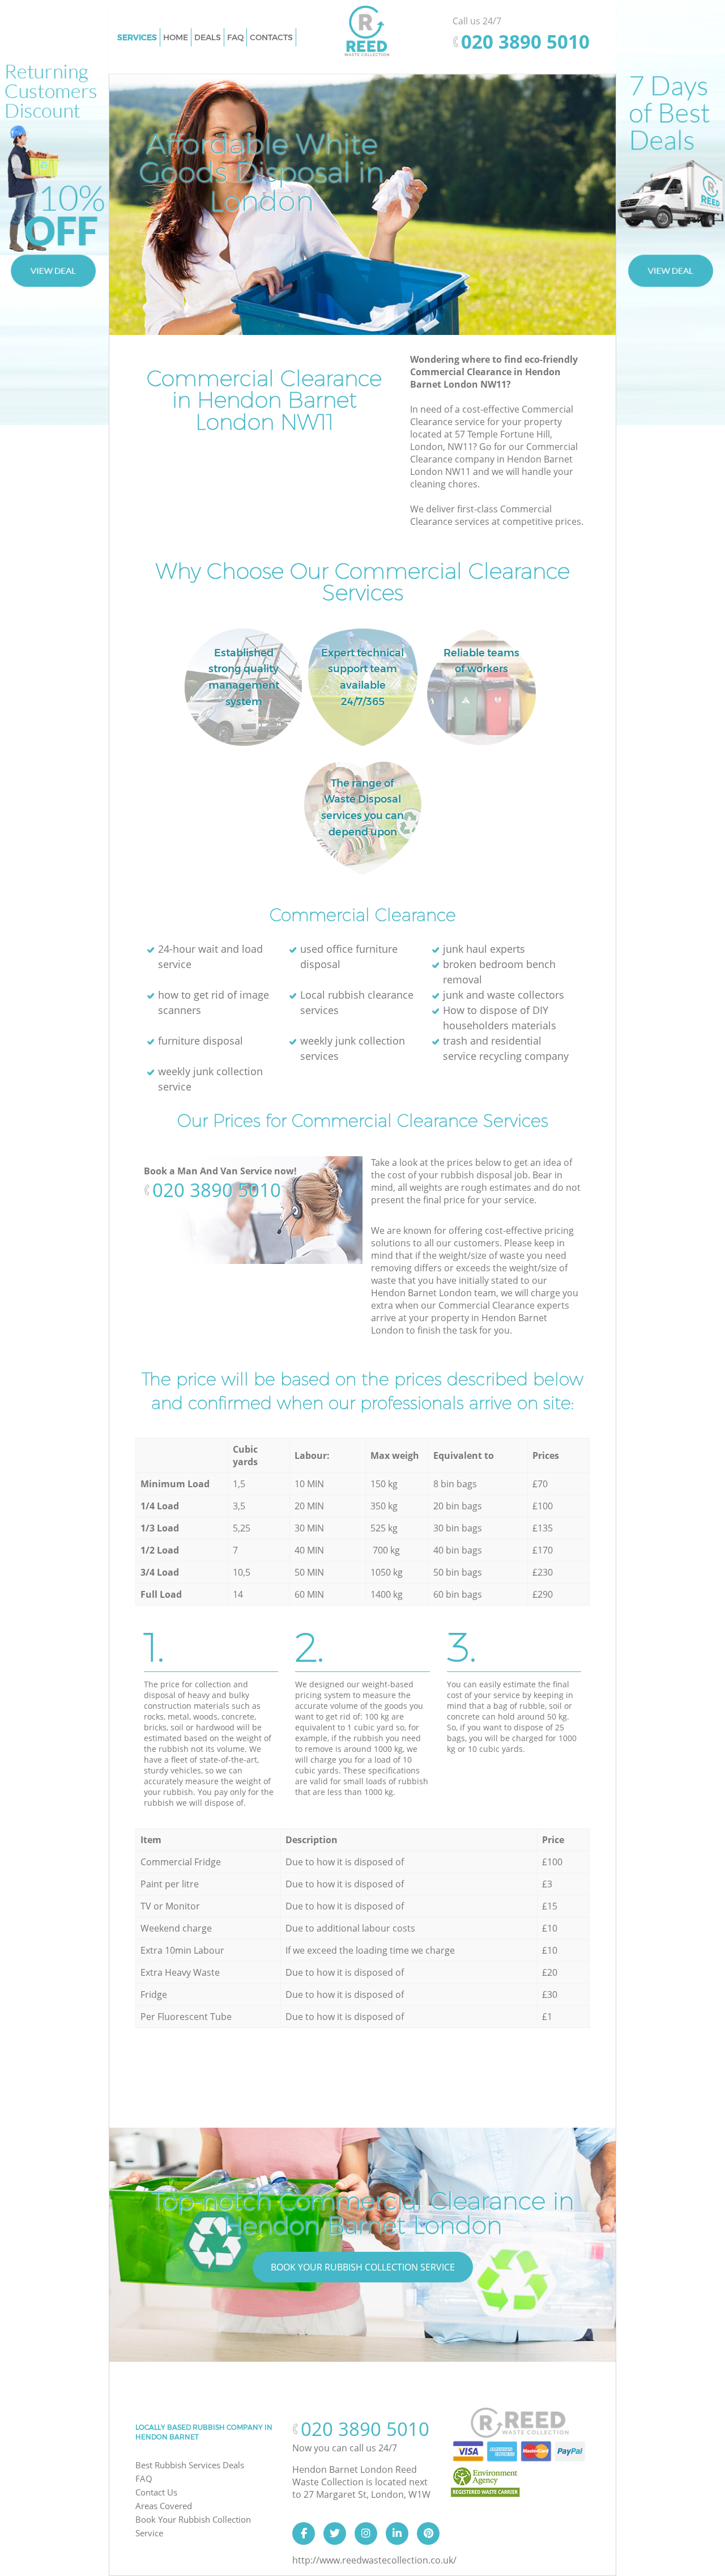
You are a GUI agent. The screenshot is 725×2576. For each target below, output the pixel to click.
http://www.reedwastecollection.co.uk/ (374, 2560)
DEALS (208, 37)
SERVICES (137, 37)
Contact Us (156, 2492)
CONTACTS (271, 37)
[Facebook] (304, 2533)
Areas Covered (164, 2506)
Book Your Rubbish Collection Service (363, 2267)
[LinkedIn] (397, 2533)
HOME (176, 37)
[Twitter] (335, 2533)
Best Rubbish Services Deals (190, 2465)
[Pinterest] (428, 2533)
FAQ (144, 2479)
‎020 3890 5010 (217, 1190)
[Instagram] (366, 2533)
